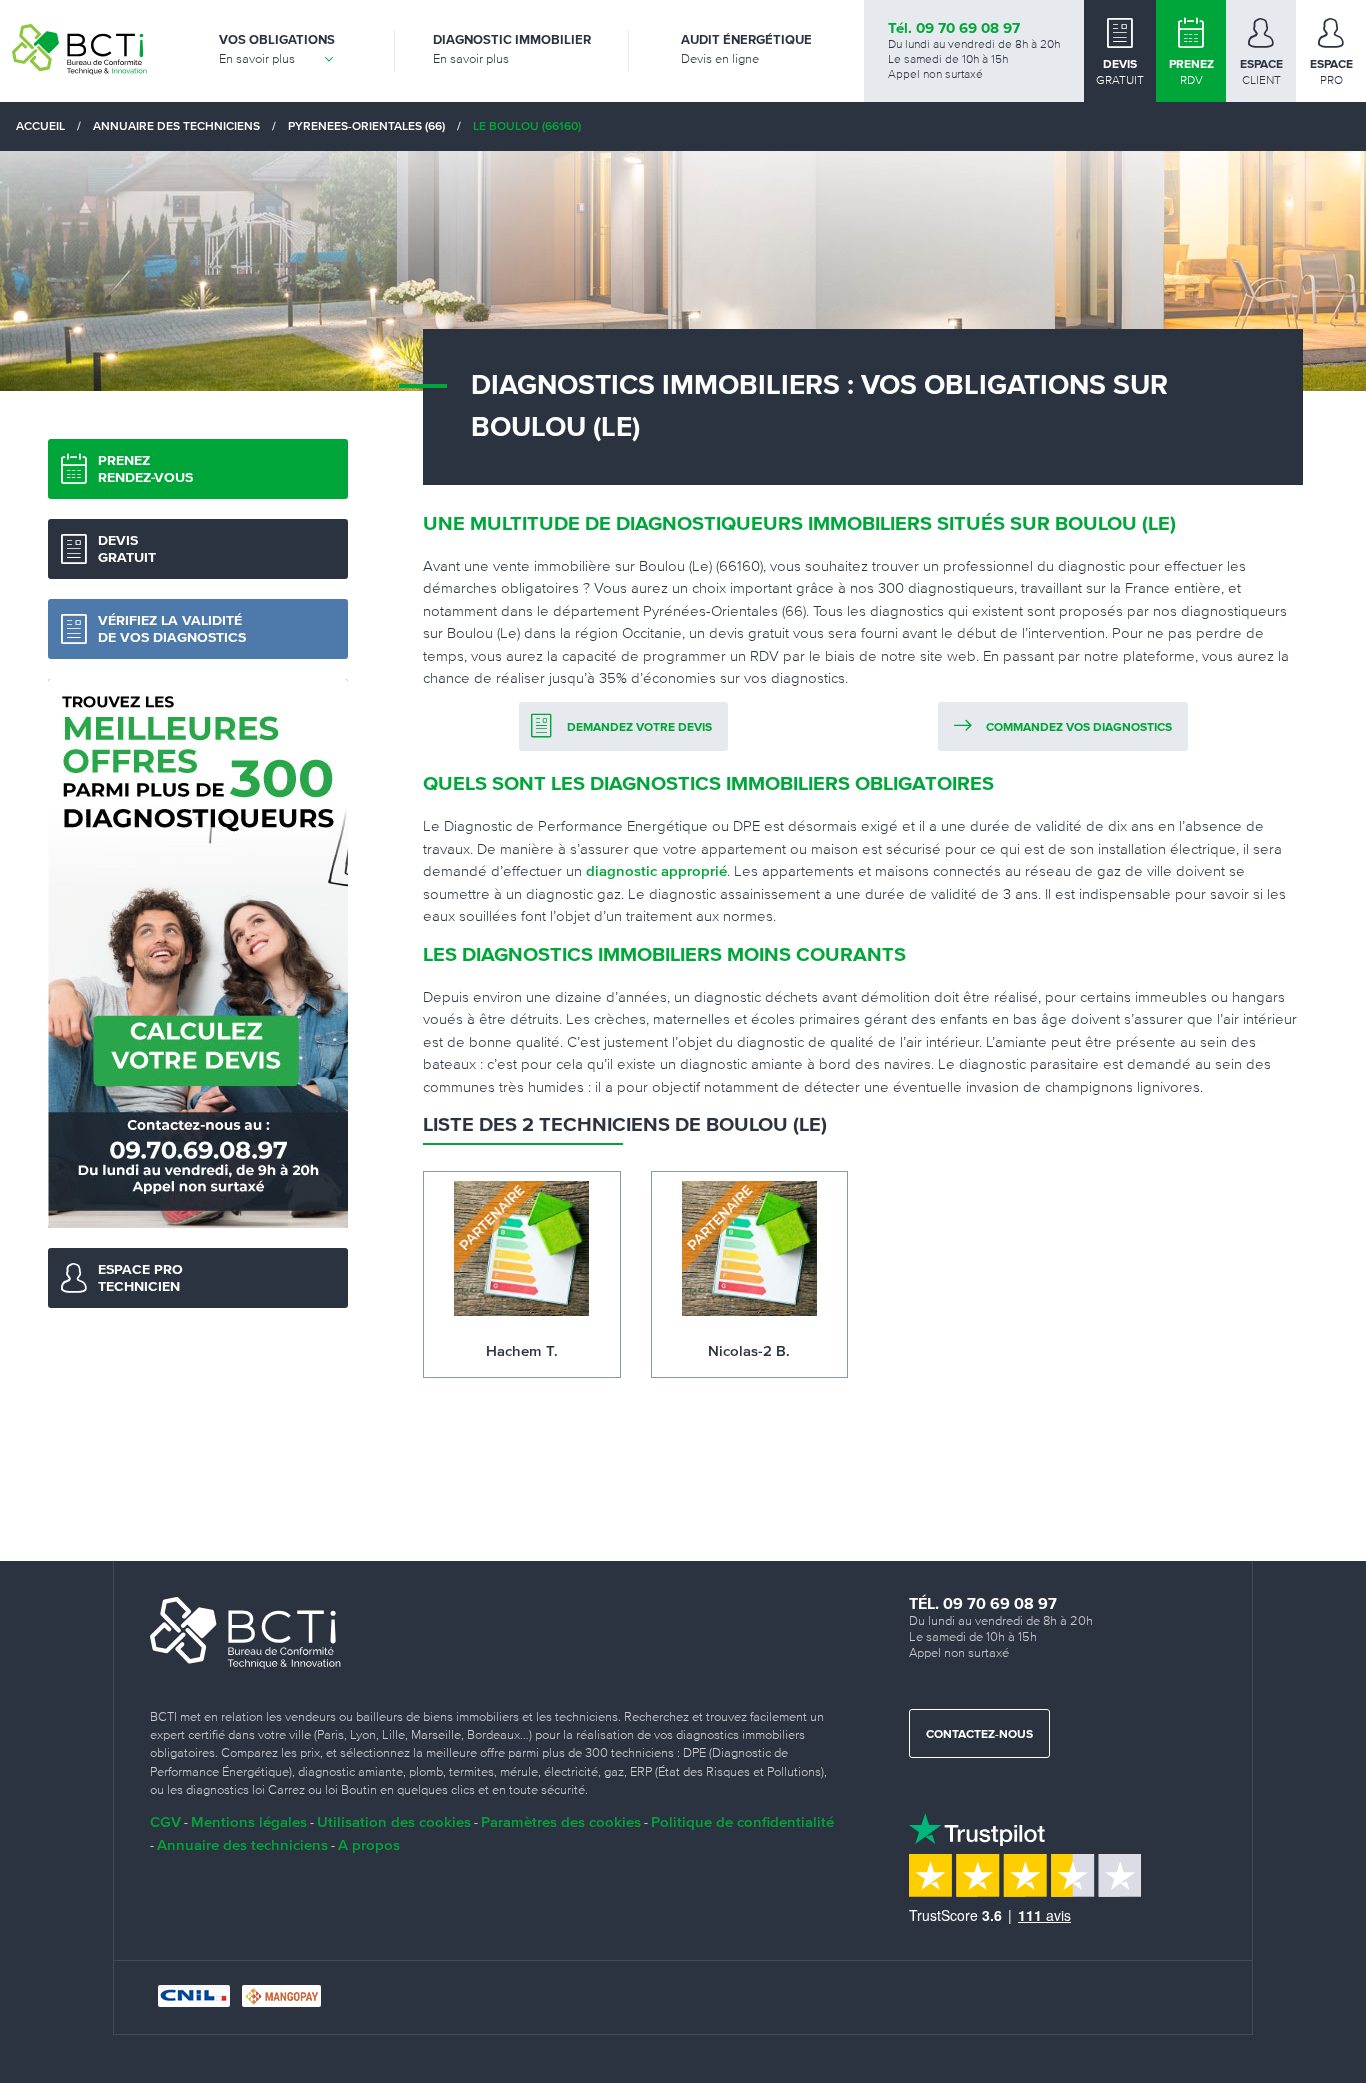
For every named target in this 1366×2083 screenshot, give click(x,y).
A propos (369, 1844)
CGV (165, 1821)
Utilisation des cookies (394, 1821)
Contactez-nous (979, 1735)
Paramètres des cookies (561, 1821)
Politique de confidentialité (742, 1821)
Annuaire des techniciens (242, 1844)
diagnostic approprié (656, 870)
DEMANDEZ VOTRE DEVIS (639, 728)
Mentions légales (249, 1821)
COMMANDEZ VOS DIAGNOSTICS (1079, 728)
